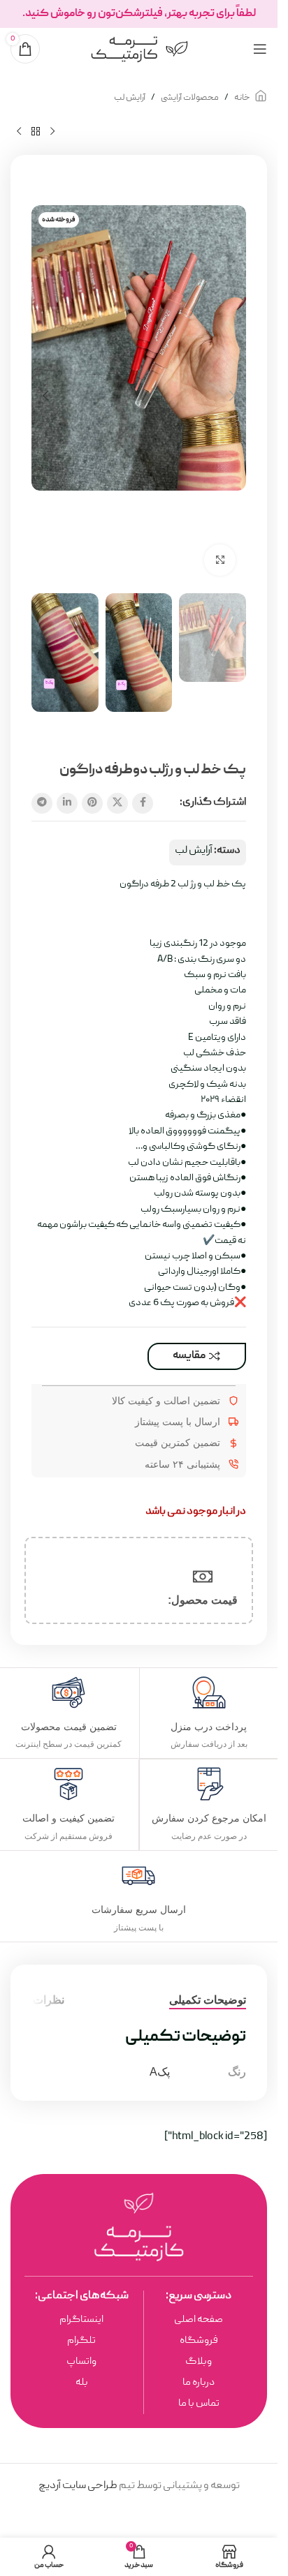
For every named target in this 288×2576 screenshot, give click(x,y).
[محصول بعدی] (19, 132)
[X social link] (117, 803)
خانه (242, 98)
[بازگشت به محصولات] (36, 132)
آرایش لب (130, 98)
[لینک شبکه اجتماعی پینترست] (92, 803)
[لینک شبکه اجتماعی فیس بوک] (143, 803)
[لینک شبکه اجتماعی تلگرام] (42, 803)
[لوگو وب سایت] (139, 50)
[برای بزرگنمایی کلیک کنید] (220, 560)
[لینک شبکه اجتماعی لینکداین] (67, 803)
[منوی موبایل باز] (260, 49)
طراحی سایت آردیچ (78, 2486)
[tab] (208, 2000)
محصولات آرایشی (190, 98)
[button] (232, 396)
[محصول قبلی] (52, 132)
